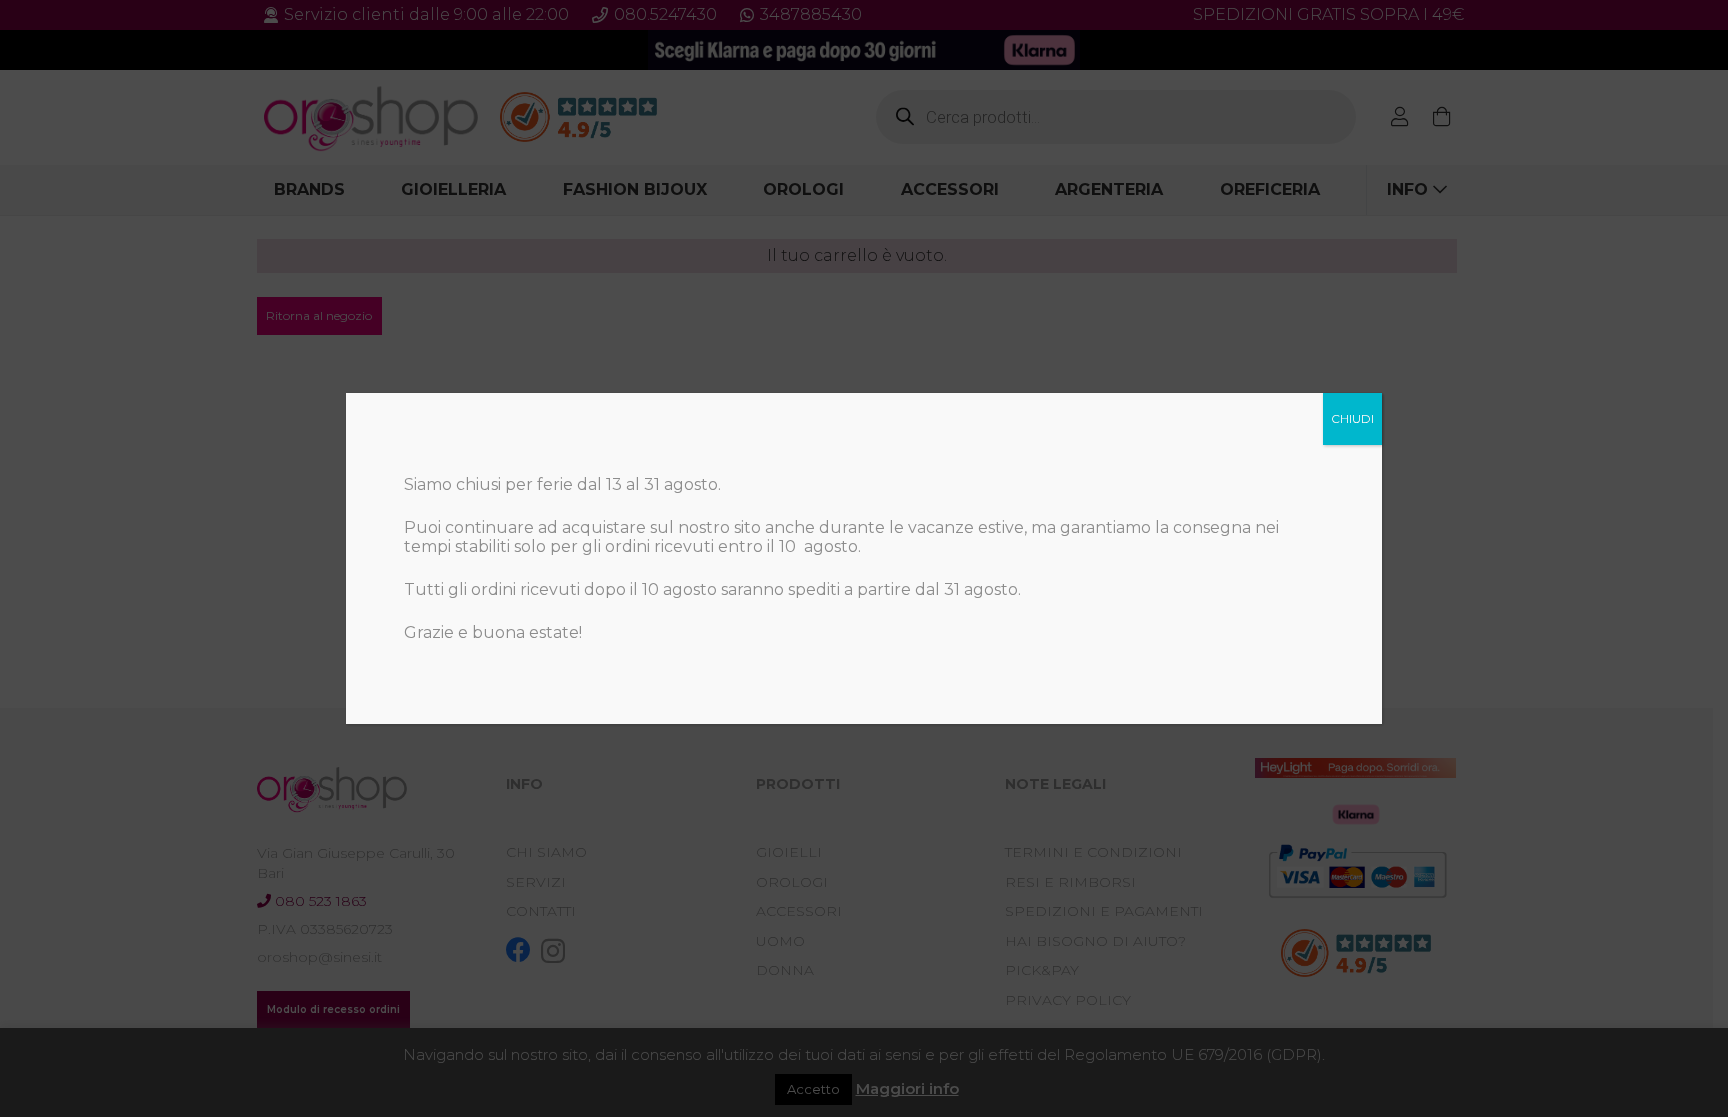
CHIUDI (1352, 418)
